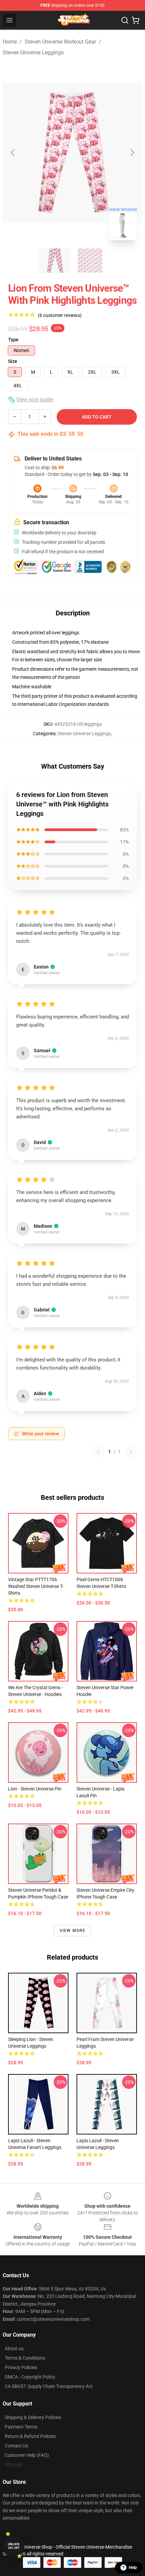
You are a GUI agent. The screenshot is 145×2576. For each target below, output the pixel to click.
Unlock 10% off (14, 2546)
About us (14, 2348)
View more (73, 1931)
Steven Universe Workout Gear (60, 42)
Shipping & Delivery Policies (33, 2417)
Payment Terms (21, 2427)
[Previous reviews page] (98, 1452)
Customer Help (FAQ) (27, 2455)
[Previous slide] (13, 153)
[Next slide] (132, 153)
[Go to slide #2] (90, 261)
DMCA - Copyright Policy (30, 2377)
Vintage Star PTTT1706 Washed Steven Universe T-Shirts (36, 1586)
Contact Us (16, 2446)
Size (13, 361)
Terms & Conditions (25, 2358)
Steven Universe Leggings (33, 52)
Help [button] (133, 2568)
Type (13, 340)
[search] (125, 20)
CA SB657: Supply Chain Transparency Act (49, 2386)
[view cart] (136, 20)
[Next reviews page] (131, 1452)
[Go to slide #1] (55, 261)
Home (10, 42)
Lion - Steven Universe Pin (35, 1789)
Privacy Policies (21, 2367)
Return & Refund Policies (30, 2436)
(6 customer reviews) (60, 315)
